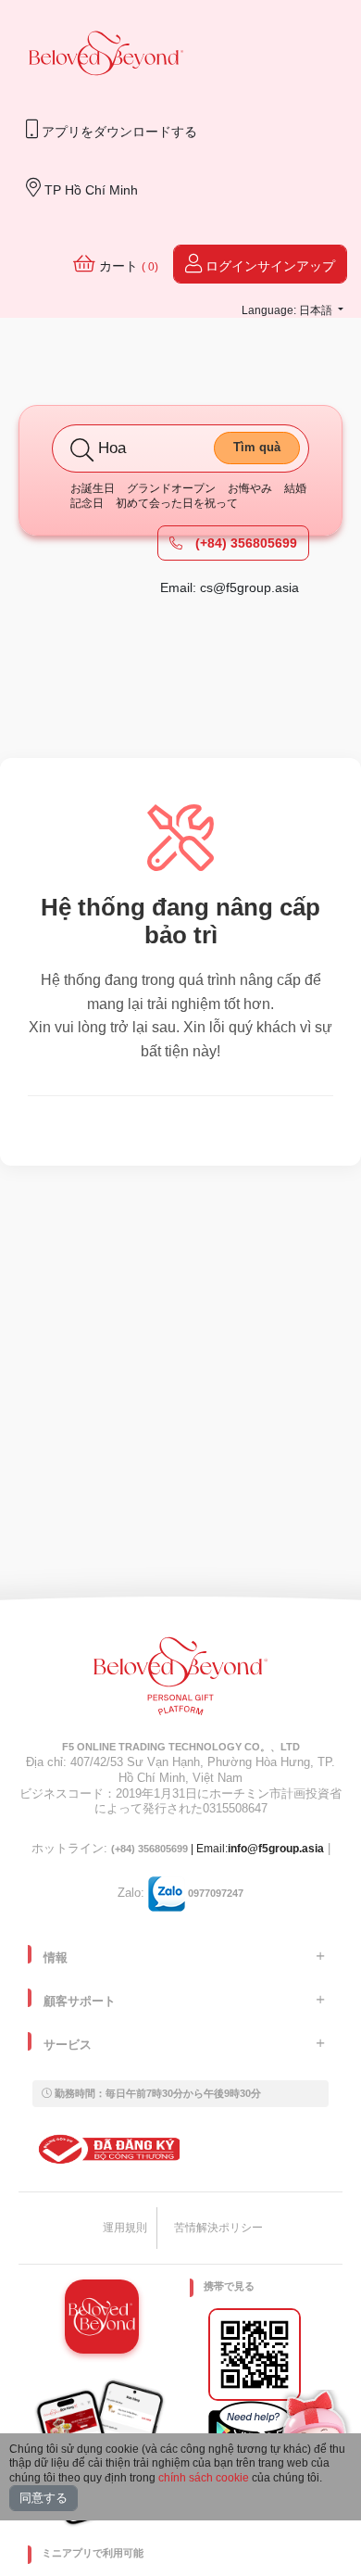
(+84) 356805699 (244, 543)
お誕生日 (93, 488)
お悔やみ (250, 488)
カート (127, 266)
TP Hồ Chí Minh (89, 190)
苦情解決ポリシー (218, 2228)
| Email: (169, 1849)
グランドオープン (171, 488)
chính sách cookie (204, 2478)
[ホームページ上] (106, 55)
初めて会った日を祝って (177, 503)
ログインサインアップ (268, 266)
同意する (44, 2498)
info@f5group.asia (276, 1849)
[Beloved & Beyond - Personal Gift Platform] (180, 1682)
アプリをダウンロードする (118, 132)
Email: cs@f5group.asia (230, 587)
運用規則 (125, 2228)
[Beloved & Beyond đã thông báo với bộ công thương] (106, 2149)
